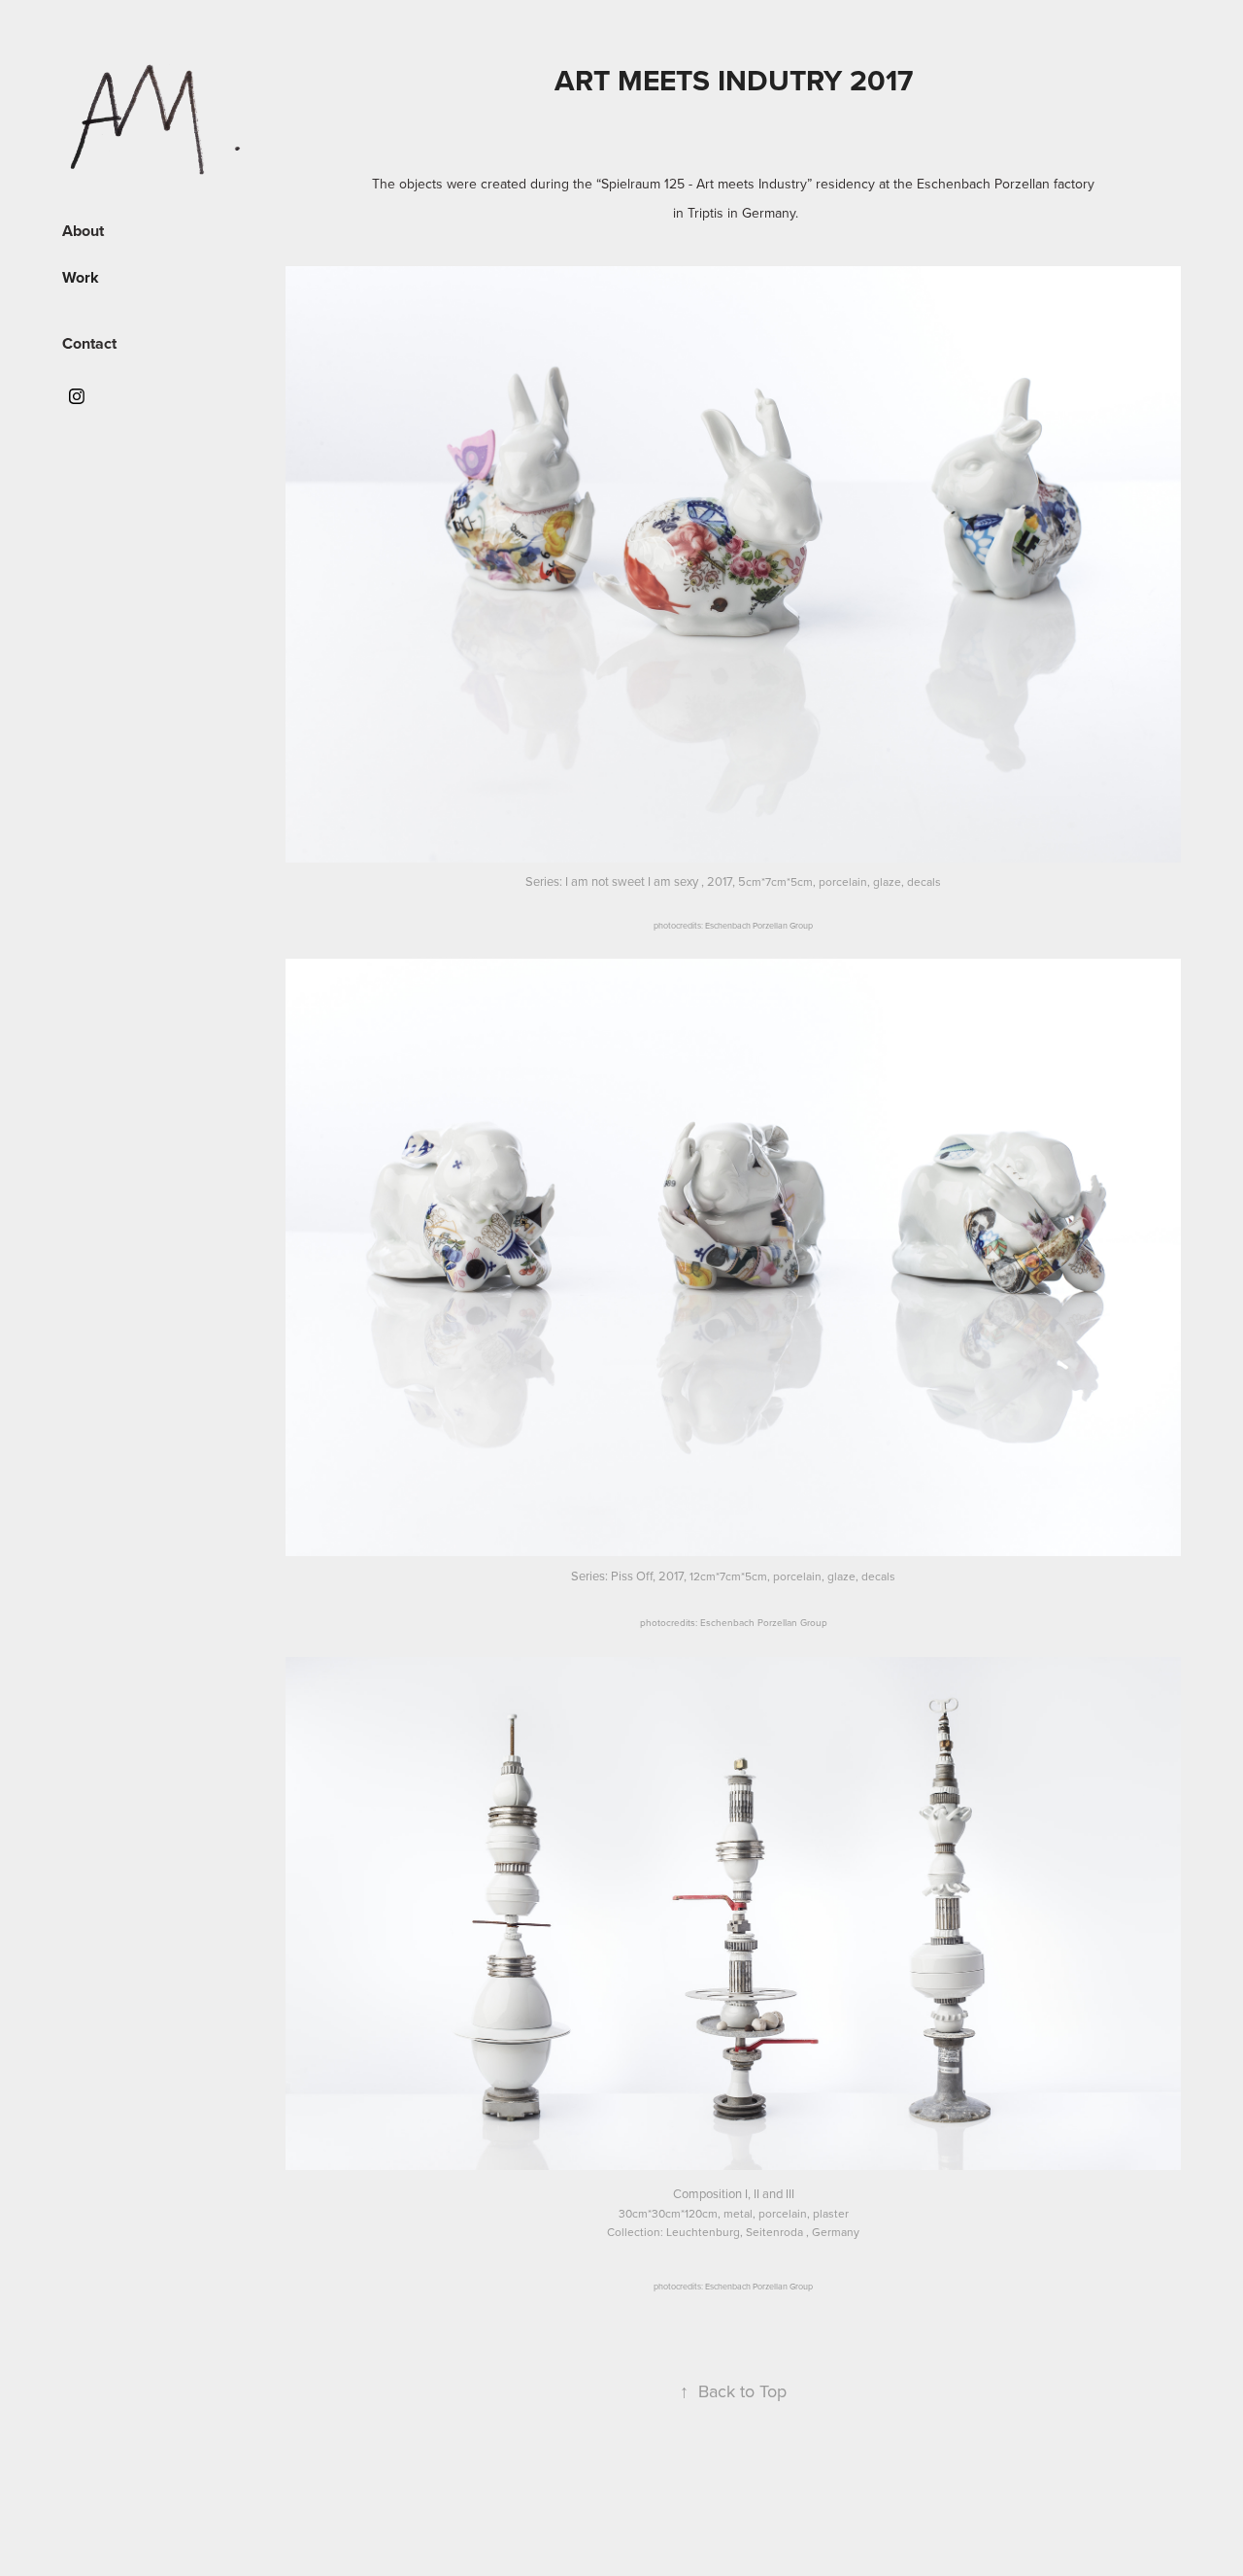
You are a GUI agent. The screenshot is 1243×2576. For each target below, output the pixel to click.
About (83, 231)
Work (81, 277)
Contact (89, 343)
